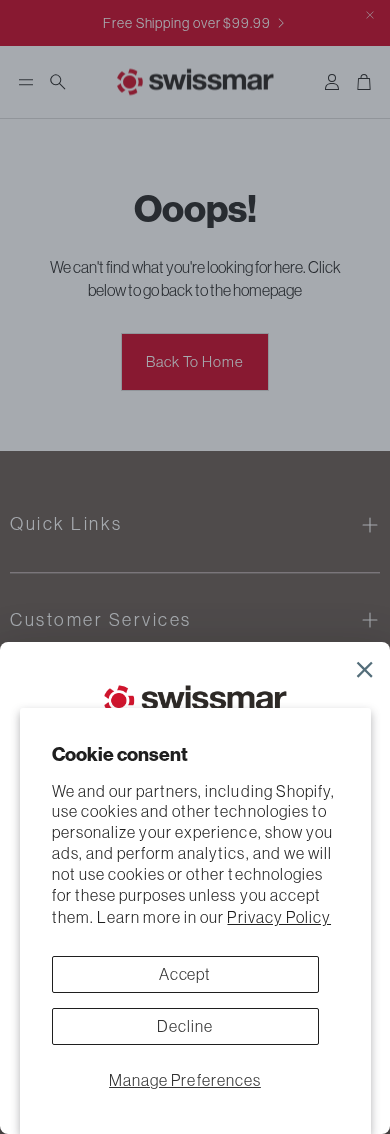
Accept (185, 974)
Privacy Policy (279, 917)
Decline (185, 1026)
